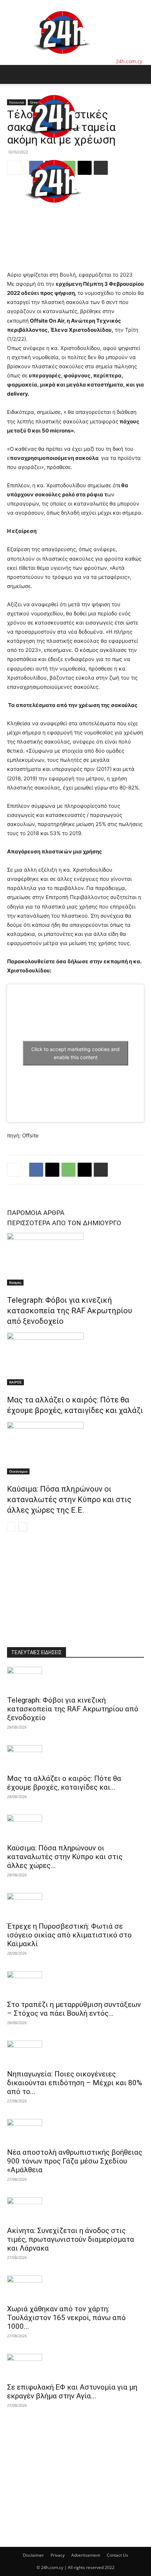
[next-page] (23, 1527)
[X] (52, 1170)
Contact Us (117, 2555)
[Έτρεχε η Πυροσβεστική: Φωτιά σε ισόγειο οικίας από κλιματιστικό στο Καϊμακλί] (75, 1905)
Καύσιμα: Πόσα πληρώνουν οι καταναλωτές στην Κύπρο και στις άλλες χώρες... (65, 1857)
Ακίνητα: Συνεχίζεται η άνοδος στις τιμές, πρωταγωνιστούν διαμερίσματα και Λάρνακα (71, 2239)
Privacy (58, 2555)
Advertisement (86, 2555)
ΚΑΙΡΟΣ (15, 1382)
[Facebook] (36, 1170)
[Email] (85, 1170)
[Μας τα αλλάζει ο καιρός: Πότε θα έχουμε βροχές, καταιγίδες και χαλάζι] (75, 1359)
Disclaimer (33, 2555)
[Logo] (53, 145)
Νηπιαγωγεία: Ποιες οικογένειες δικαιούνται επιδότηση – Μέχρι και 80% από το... (75, 2083)
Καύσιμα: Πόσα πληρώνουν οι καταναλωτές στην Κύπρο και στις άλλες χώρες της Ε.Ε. (69, 1500)
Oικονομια (18, 1471)
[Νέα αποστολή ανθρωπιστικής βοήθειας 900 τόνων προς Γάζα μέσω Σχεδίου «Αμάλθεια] (75, 2131)
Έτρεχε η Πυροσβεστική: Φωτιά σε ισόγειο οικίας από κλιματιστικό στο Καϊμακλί (69, 1935)
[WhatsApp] (68, 1170)
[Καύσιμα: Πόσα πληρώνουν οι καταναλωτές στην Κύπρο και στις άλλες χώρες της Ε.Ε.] (75, 1448)
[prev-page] (11, 1527)
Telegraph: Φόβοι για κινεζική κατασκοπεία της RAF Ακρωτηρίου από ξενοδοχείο (70, 1311)
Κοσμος (15, 1282)
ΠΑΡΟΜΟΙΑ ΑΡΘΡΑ (36, 1213)
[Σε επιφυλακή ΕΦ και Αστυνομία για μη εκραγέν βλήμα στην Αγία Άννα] (75, 2366)
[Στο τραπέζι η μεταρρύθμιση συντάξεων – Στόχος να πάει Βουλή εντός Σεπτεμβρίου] (75, 1983)
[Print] (101, 1170)
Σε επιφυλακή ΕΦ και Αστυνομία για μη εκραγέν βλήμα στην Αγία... (72, 2392)
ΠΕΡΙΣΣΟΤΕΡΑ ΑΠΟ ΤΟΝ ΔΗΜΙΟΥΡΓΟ (64, 1223)
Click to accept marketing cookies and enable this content (75, 1053)
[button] (12, 74)
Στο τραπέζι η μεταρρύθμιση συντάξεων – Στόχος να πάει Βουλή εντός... (74, 2009)
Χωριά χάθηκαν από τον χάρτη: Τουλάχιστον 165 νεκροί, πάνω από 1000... (66, 2318)
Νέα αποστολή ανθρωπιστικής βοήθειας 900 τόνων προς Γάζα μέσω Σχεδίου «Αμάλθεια (75, 2161)
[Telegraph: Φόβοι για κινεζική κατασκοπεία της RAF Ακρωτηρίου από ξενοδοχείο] (75, 1259)
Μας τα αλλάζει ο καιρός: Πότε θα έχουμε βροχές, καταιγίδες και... (64, 1783)
